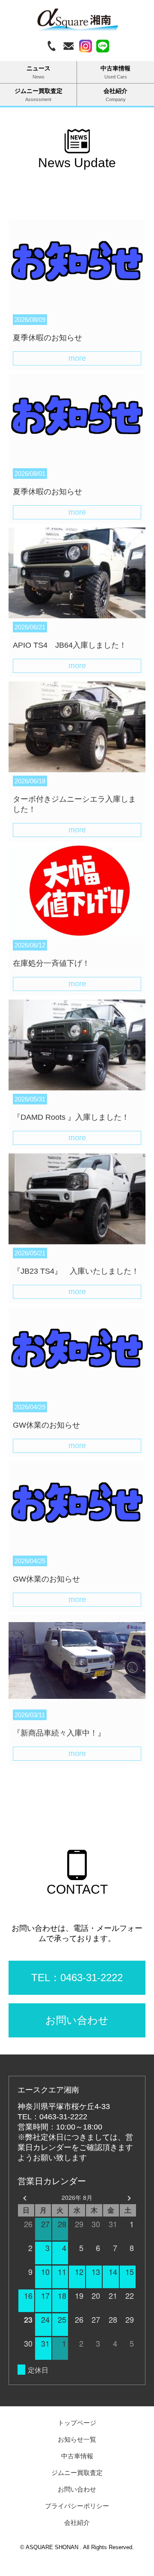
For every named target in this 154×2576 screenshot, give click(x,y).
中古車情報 (115, 72)
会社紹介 (115, 95)
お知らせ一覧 (77, 2439)
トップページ (77, 2423)
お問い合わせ (77, 2489)
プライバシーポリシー (77, 2506)
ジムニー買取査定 (38, 95)
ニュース (38, 72)
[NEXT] (128, 2198)
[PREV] (26, 2198)
